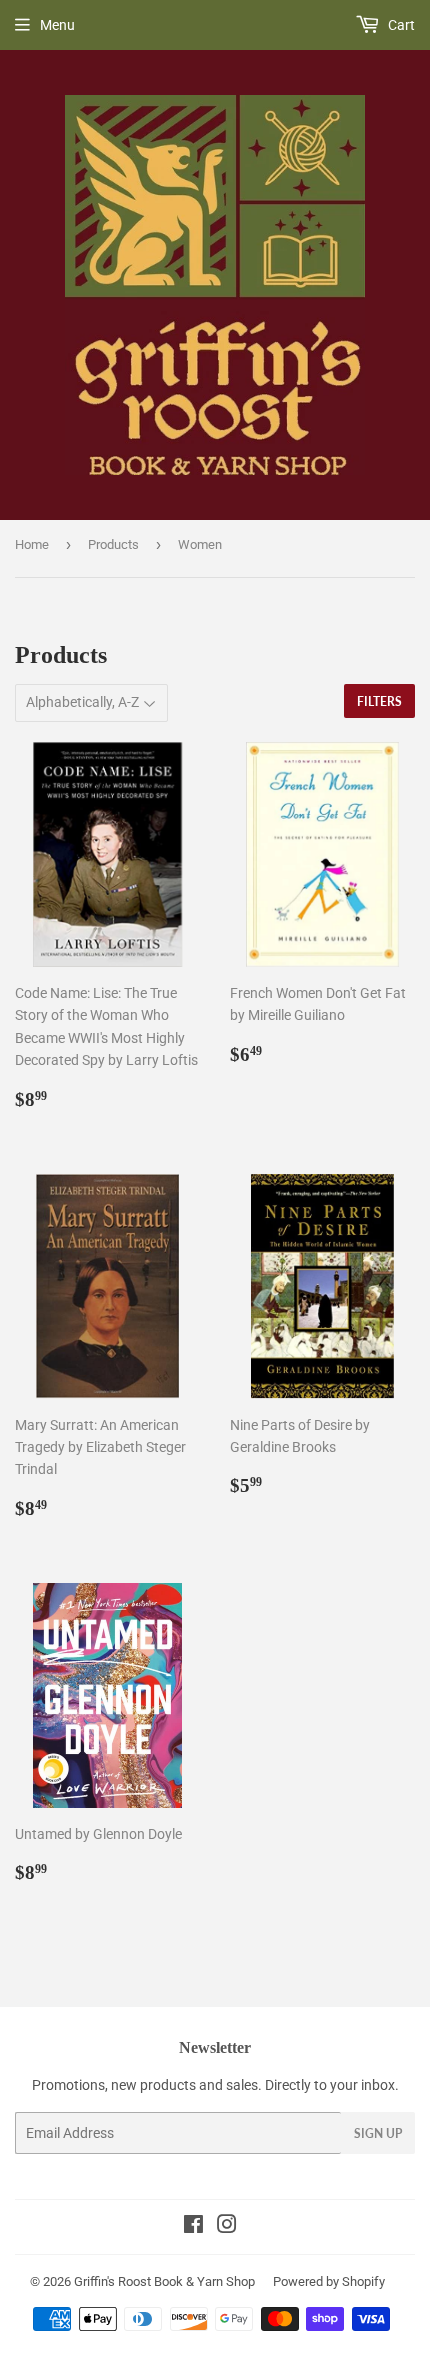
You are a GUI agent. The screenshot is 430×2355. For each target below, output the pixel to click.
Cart (400, 25)
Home (32, 544)
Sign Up (378, 2133)
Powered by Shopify (329, 2281)
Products (113, 544)
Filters (379, 701)
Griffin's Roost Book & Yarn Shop (164, 2281)
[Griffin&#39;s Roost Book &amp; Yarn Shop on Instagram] (227, 2227)
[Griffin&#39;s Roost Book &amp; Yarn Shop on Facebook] (193, 2227)
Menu (57, 25)
